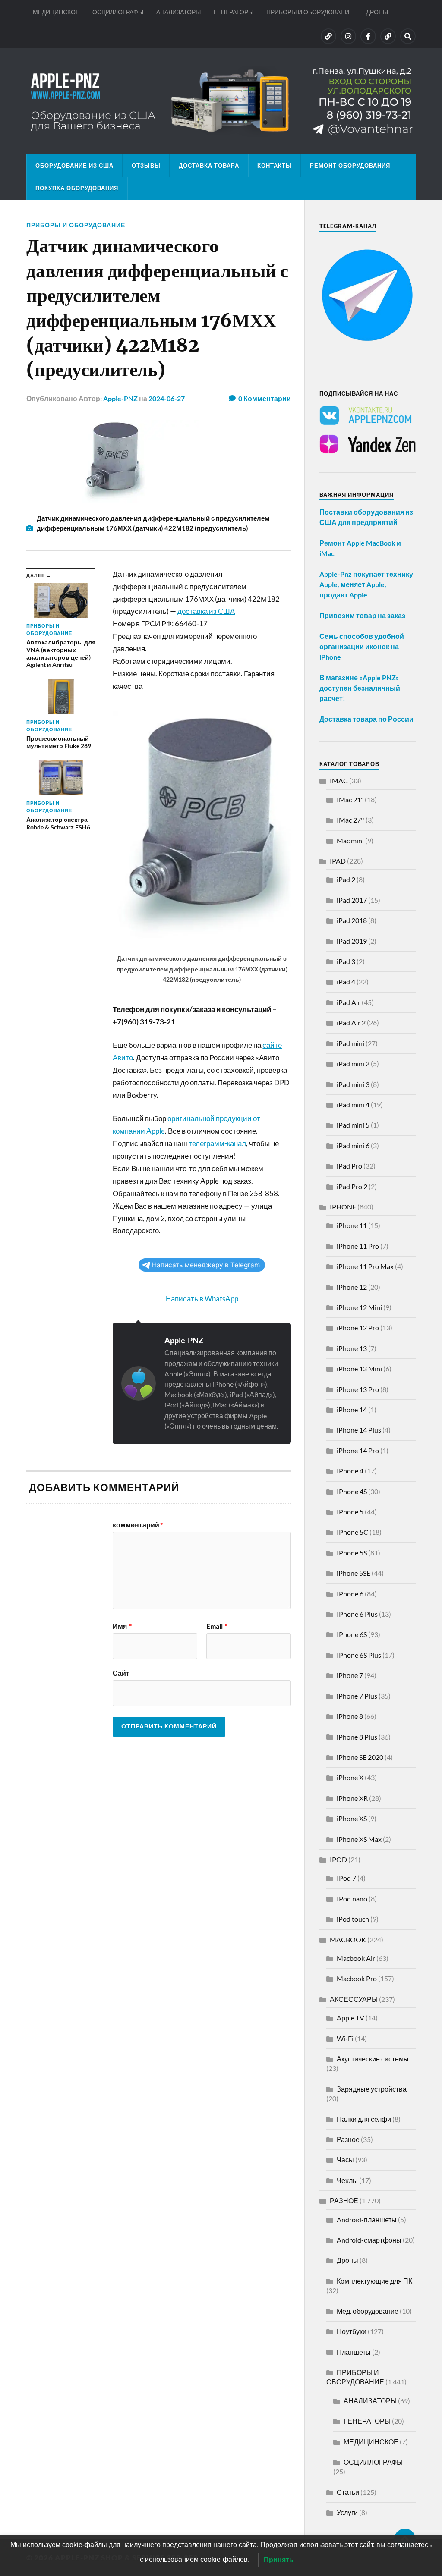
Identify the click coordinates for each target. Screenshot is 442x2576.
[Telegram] (388, 36)
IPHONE (343, 1207)
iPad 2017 (352, 900)
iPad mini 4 (353, 1104)
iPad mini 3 (353, 1084)
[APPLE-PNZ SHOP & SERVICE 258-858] (221, 101)
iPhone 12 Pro (358, 1327)
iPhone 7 (350, 1675)
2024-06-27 (167, 398)
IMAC (339, 781)
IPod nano (352, 1899)
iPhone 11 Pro (358, 1246)
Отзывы (146, 166)
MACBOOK (348, 1940)
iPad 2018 (352, 920)
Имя (122, 1626)
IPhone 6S (352, 1634)
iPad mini (350, 1043)
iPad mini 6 (353, 1145)
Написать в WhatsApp (202, 1299)
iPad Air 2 (351, 1023)
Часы (345, 2160)
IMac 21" (350, 800)
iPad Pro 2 (352, 1186)
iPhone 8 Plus (357, 1737)
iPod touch (353, 1919)
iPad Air (349, 1002)
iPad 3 (346, 961)
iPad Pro (349, 1166)
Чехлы (347, 2180)
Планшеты (354, 2352)
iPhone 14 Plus (359, 1430)
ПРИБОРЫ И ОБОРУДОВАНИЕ (310, 12)
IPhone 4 (350, 1471)
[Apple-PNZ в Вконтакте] (328, 36)
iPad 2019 (352, 941)
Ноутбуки (352, 2331)
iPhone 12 (352, 1287)
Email (217, 1626)
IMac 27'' (350, 820)
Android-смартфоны (369, 2240)
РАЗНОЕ (344, 2201)
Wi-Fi (345, 2038)
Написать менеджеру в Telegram (206, 1265)
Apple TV (350, 2018)
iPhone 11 (352, 1225)
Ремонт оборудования (350, 166)
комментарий (138, 1525)
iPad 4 (346, 982)
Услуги (347, 2512)
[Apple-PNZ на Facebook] (368, 36)
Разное (348, 2139)
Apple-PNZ (120, 398)
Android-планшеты (367, 2219)
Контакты (275, 166)
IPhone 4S (352, 1491)
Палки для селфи (364, 2119)
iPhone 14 (352, 1409)
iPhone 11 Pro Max (365, 1266)
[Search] (408, 36)
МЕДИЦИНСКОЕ (56, 12)
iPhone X (350, 1777)
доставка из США (206, 611)
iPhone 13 (352, 1348)
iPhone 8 (350, 1716)
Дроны (347, 2260)
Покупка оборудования (77, 188)
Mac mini (350, 840)
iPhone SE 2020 (360, 1757)
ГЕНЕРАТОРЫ (234, 12)
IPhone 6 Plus (357, 1614)
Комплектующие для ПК (374, 2281)
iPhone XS (352, 1818)
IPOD (338, 1859)
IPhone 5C (352, 1532)
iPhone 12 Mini (359, 1307)
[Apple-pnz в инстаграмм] (348, 36)
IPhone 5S (352, 1553)
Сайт (121, 1673)
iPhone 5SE (354, 1573)
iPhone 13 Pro (358, 1389)
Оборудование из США (74, 166)
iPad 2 (346, 879)
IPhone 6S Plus (359, 1655)
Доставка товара (209, 166)
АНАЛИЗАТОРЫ (178, 12)
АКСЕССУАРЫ (354, 1999)
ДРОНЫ (377, 12)
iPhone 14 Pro (358, 1450)
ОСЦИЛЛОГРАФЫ (118, 12)
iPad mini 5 (353, 1125)
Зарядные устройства (372, 2089)
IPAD (338, 861)
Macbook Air (356, 1958)
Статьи (348, 2492)
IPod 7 (346, 1878)
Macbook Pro (357, 1978)
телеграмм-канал (217, 1143)
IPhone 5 (350, 1512)
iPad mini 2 (353, 1063)
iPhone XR (352, 1798)
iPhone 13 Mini (359, 1368)
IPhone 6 (350, 1594)
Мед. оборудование (368, 2311)
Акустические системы (373, 2059)
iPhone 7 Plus (357, 1696)
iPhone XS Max (359, 1839)
